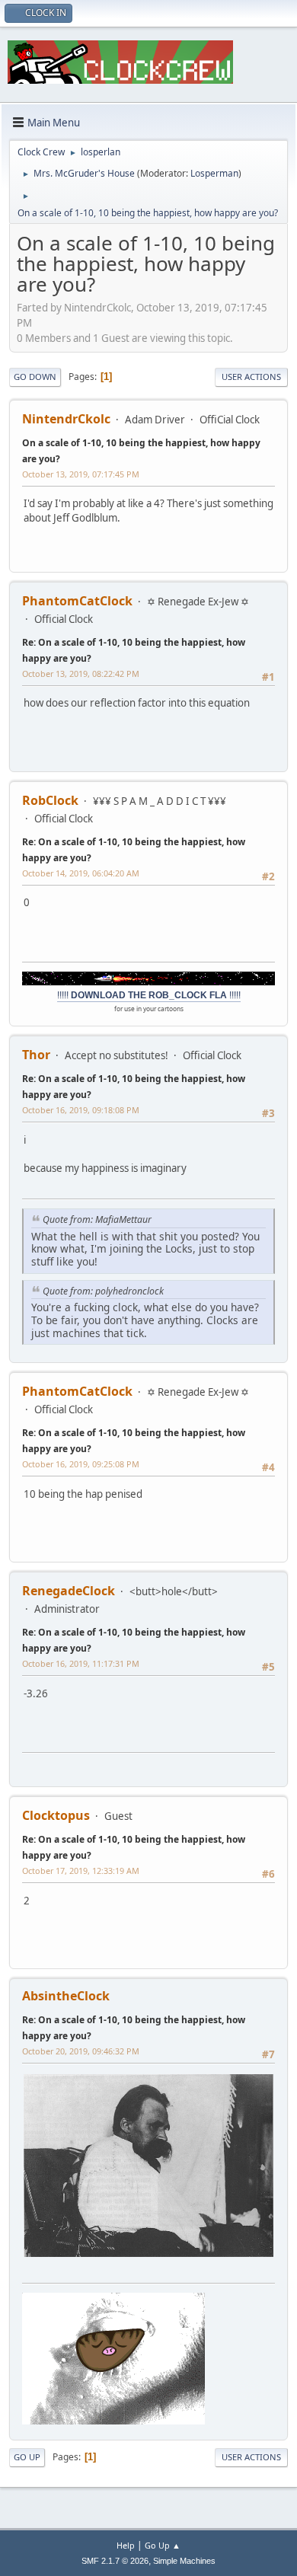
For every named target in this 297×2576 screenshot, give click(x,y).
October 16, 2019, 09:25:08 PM (81, 1464)
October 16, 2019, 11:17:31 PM (81, 1663)
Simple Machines (184, 2561)
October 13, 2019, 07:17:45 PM (81, 474)
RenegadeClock (69, 1591)
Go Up (27, 2457)
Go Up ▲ (163, 2545)
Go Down (35, 377)
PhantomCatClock (77, 601)
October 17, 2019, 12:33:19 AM (81, 1871)
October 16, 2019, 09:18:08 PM (81, 1110)
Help (126, 2545)
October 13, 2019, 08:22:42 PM (81, 674)
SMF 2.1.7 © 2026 (115, 2561)
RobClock (50, 800)
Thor (36, 1055)
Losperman (214, 173)
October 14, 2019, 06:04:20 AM (81, 873)
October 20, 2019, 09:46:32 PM (81, 2051)
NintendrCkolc (66, 419)
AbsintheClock (66, 1996)
